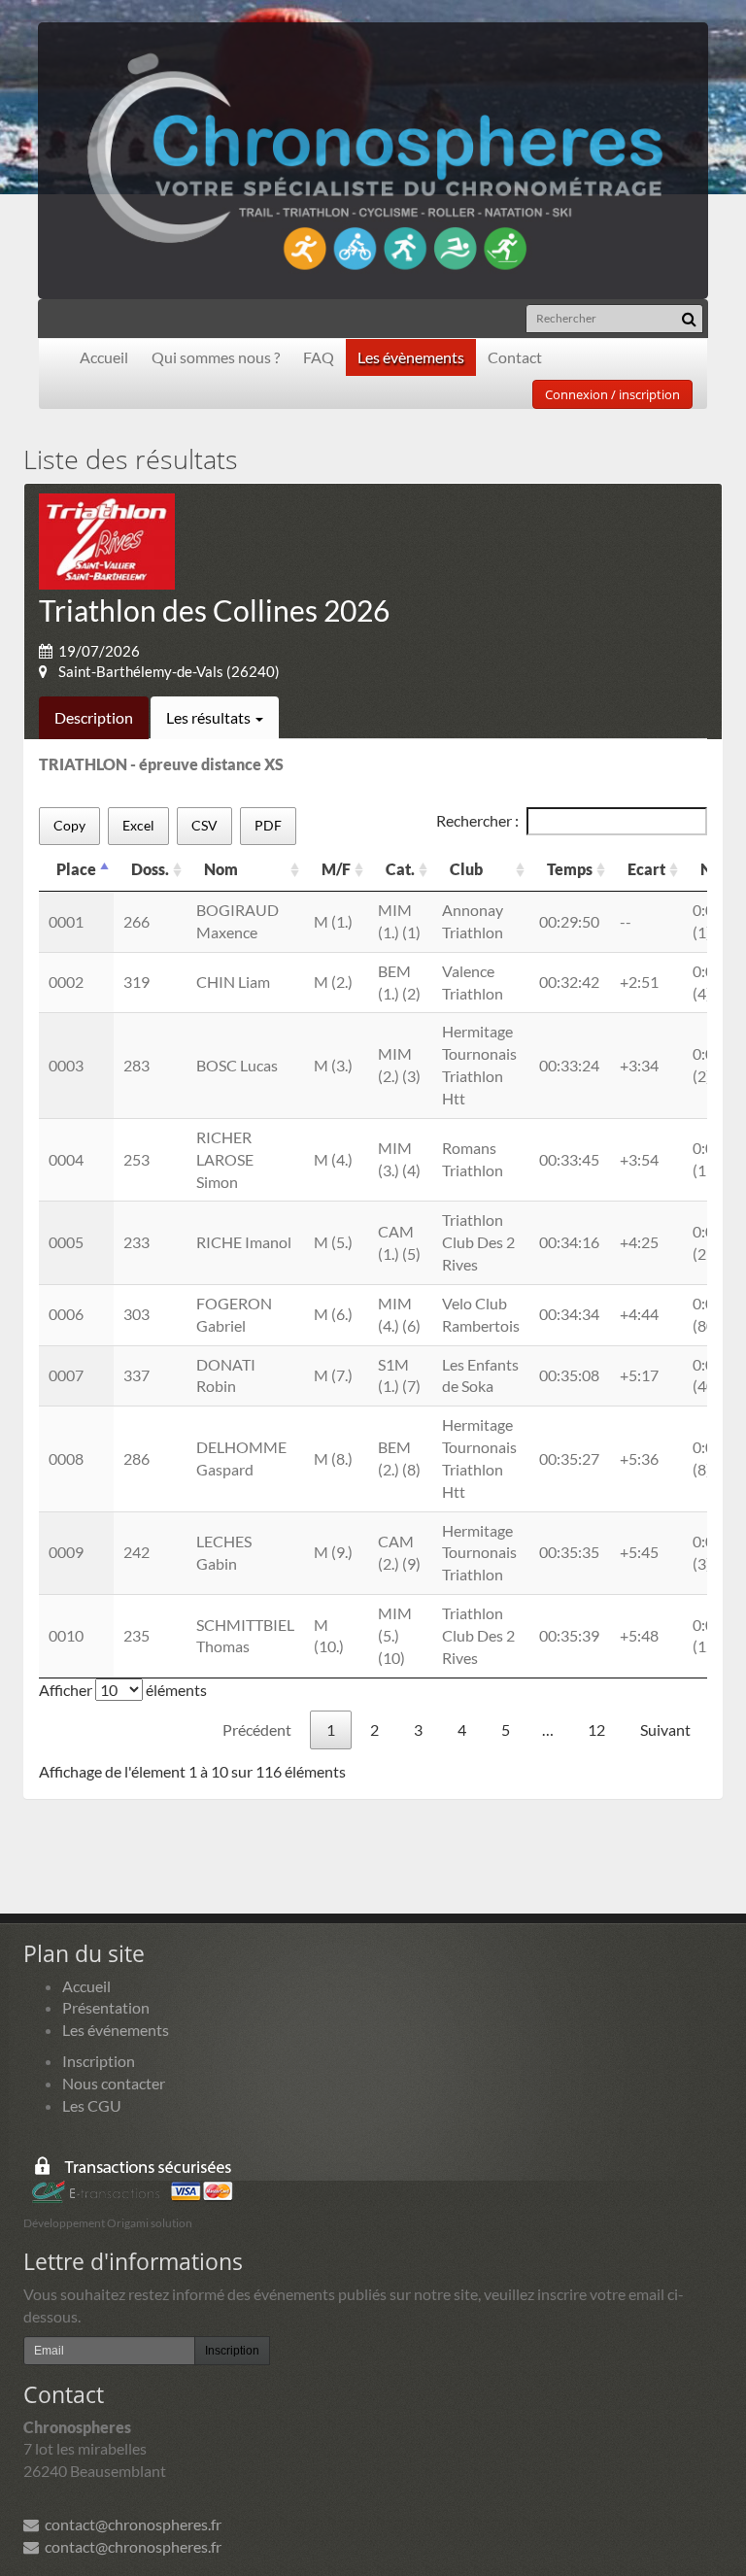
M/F (336, 869)
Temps (570, 869)
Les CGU (92, 2105)
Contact (515, 357)
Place (76, 869)
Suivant (665, 1729)
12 (596, 1729)
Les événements (116, 2030)
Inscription (99, 2061)
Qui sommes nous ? (216, 357)
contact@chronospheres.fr (130, 2524)
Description (94, 717)
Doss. (150, 869)
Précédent (257, 1729)
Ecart (646, 869)
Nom (221, 869)
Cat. (400, 869)
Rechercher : (477, 820)
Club (466, 869)
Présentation (106, 2007)
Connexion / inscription (612, 394)
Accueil (104, 357)
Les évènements (411, 357)
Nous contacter (114, 2083)
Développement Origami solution (108, 2223)
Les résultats (210, 717)
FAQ (319, 357)
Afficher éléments (123, 1690)
